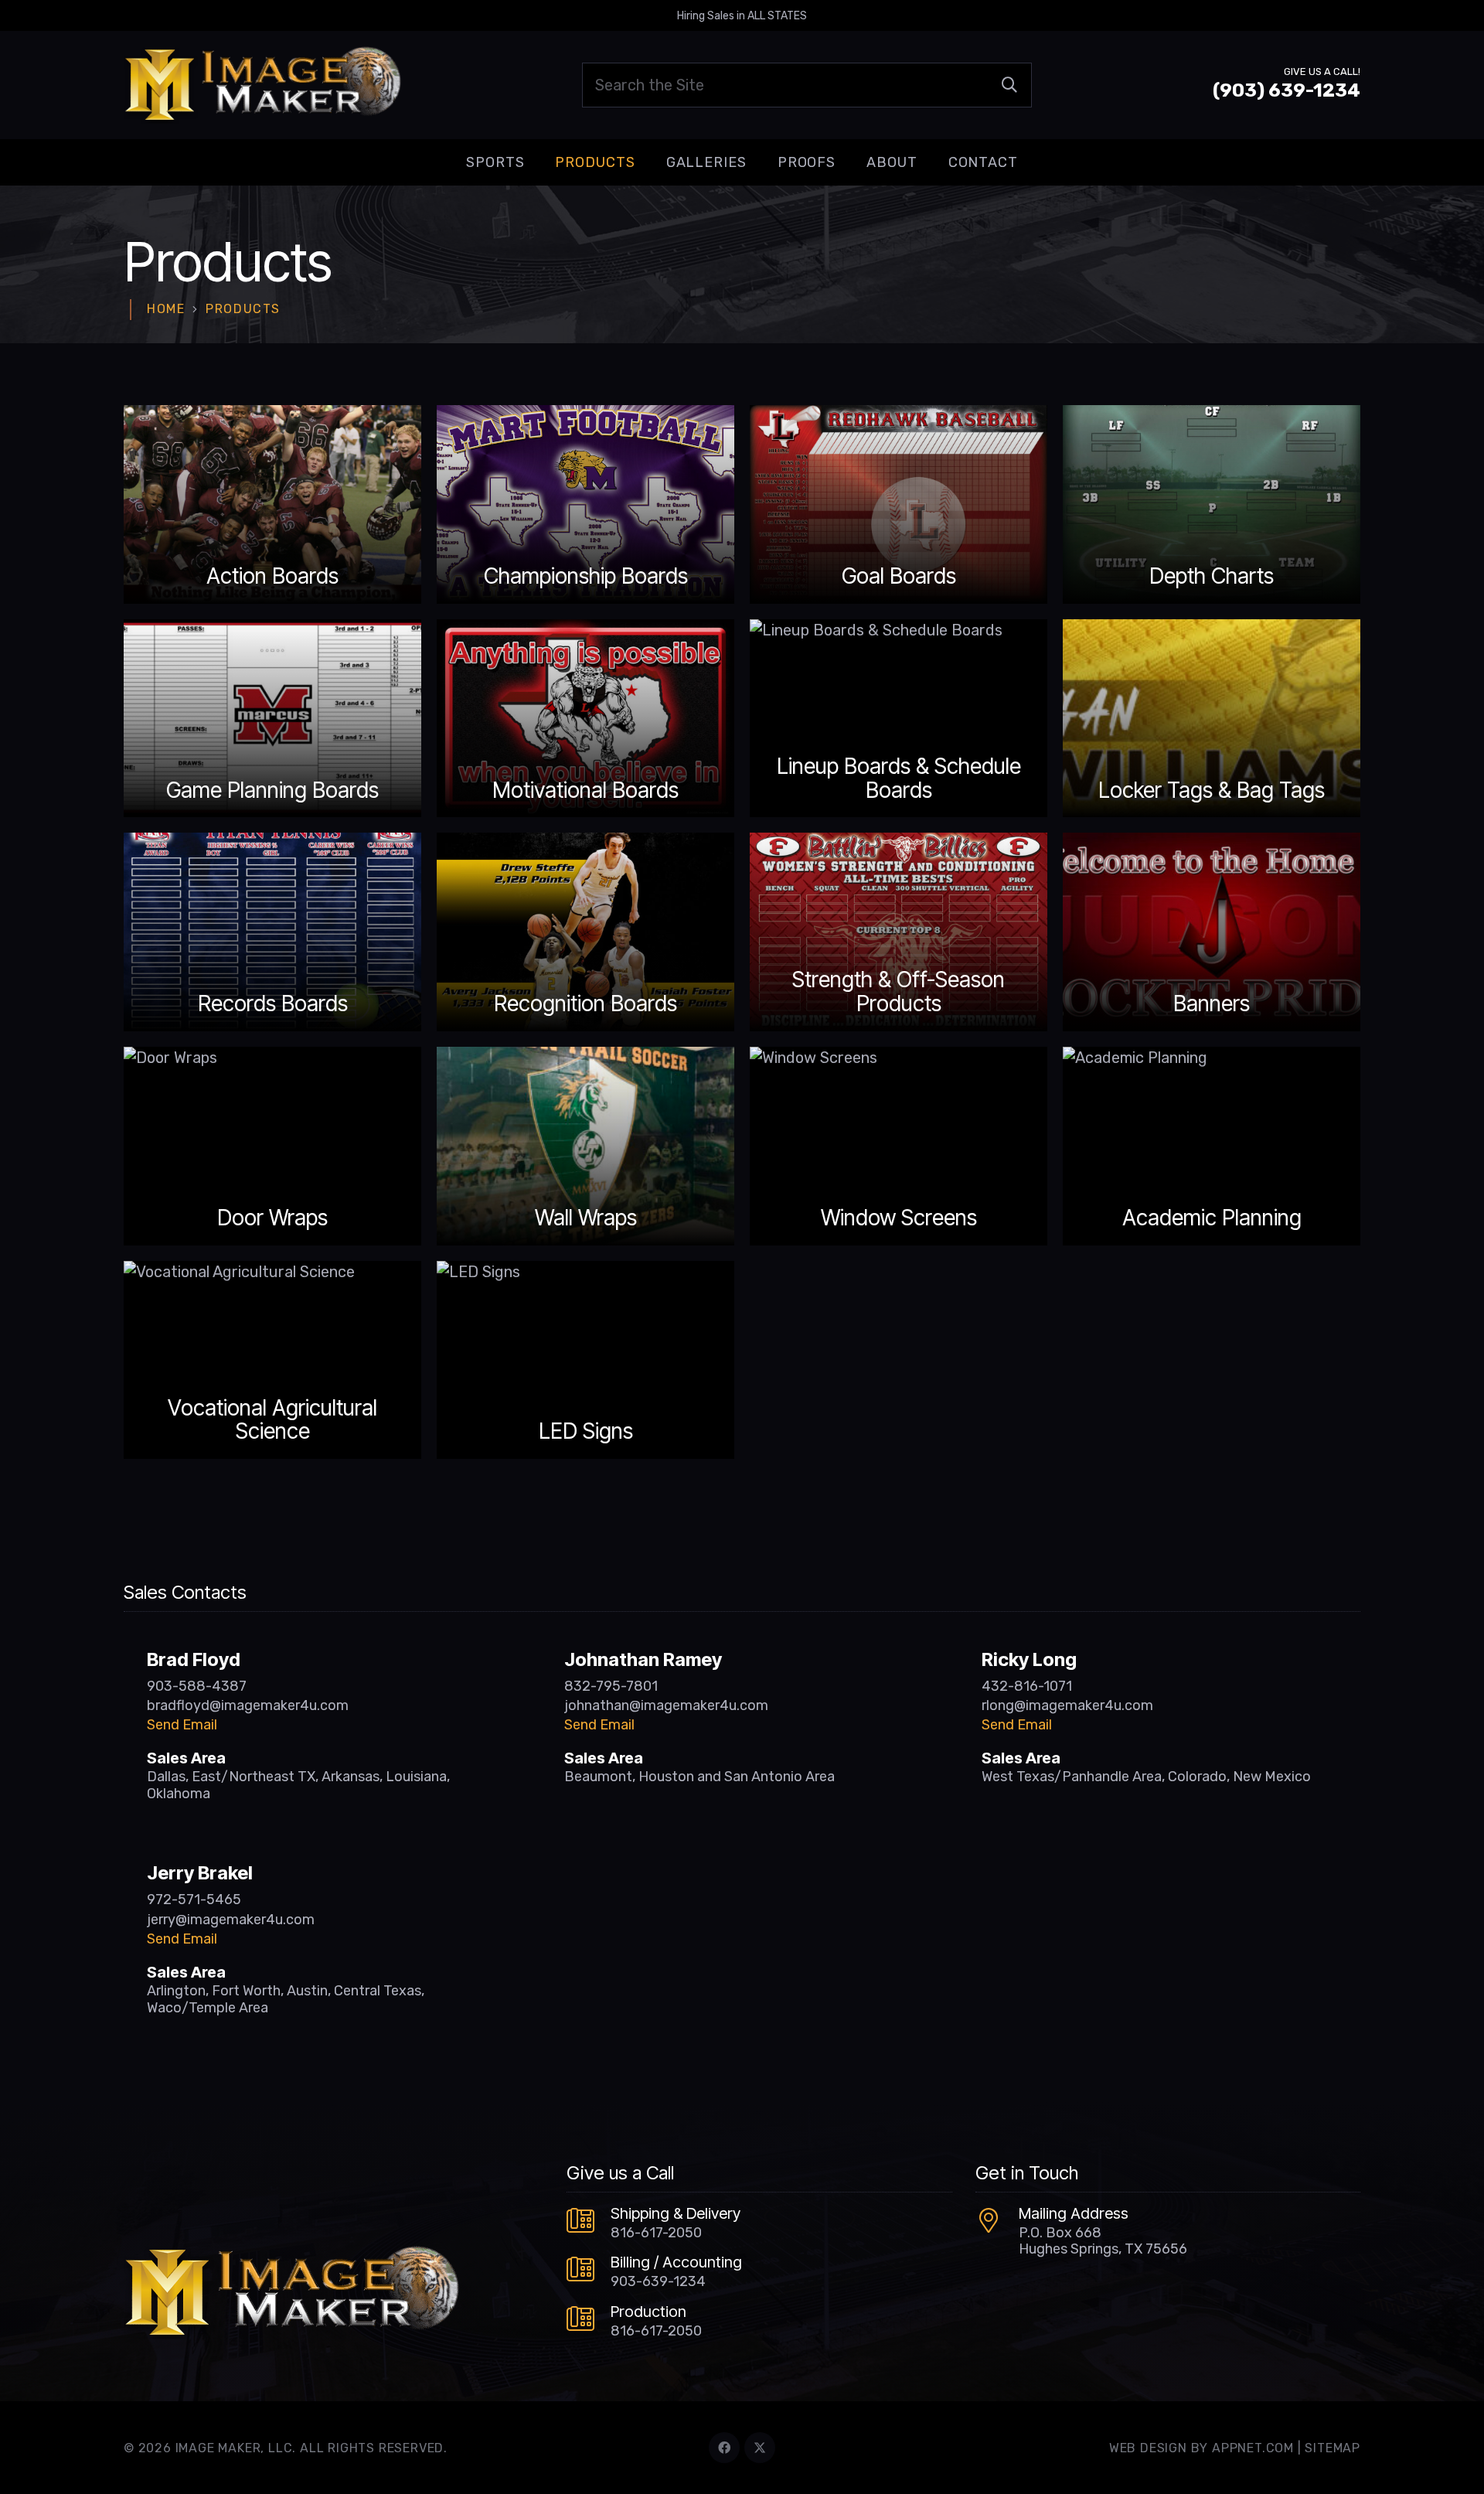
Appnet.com (1253, 2448)
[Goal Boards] (899, 504)
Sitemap (1333, 2448)
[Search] (1009, 85)
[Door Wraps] (272, 1146)
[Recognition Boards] (585, 932)
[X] (760, 2448)
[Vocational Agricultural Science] (272, 1360)
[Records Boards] (272, 932)
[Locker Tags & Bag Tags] (1212, 719)
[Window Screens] (899, 1146)
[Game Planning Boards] (272, 719)
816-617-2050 (656, 2233)
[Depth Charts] (1212, 504)
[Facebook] (724, 2448)
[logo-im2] (262, 85)
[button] (536, 162)
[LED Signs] (585, 1360)
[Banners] (1212, 932)
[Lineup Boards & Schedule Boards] (899, 719)
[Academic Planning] (1212, 1146)
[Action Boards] (272, 504)
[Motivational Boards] (585, 719)
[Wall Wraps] (585, 1146)
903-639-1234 (658, 2281)
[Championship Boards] (585, 504)
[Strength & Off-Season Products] (899, 932)
